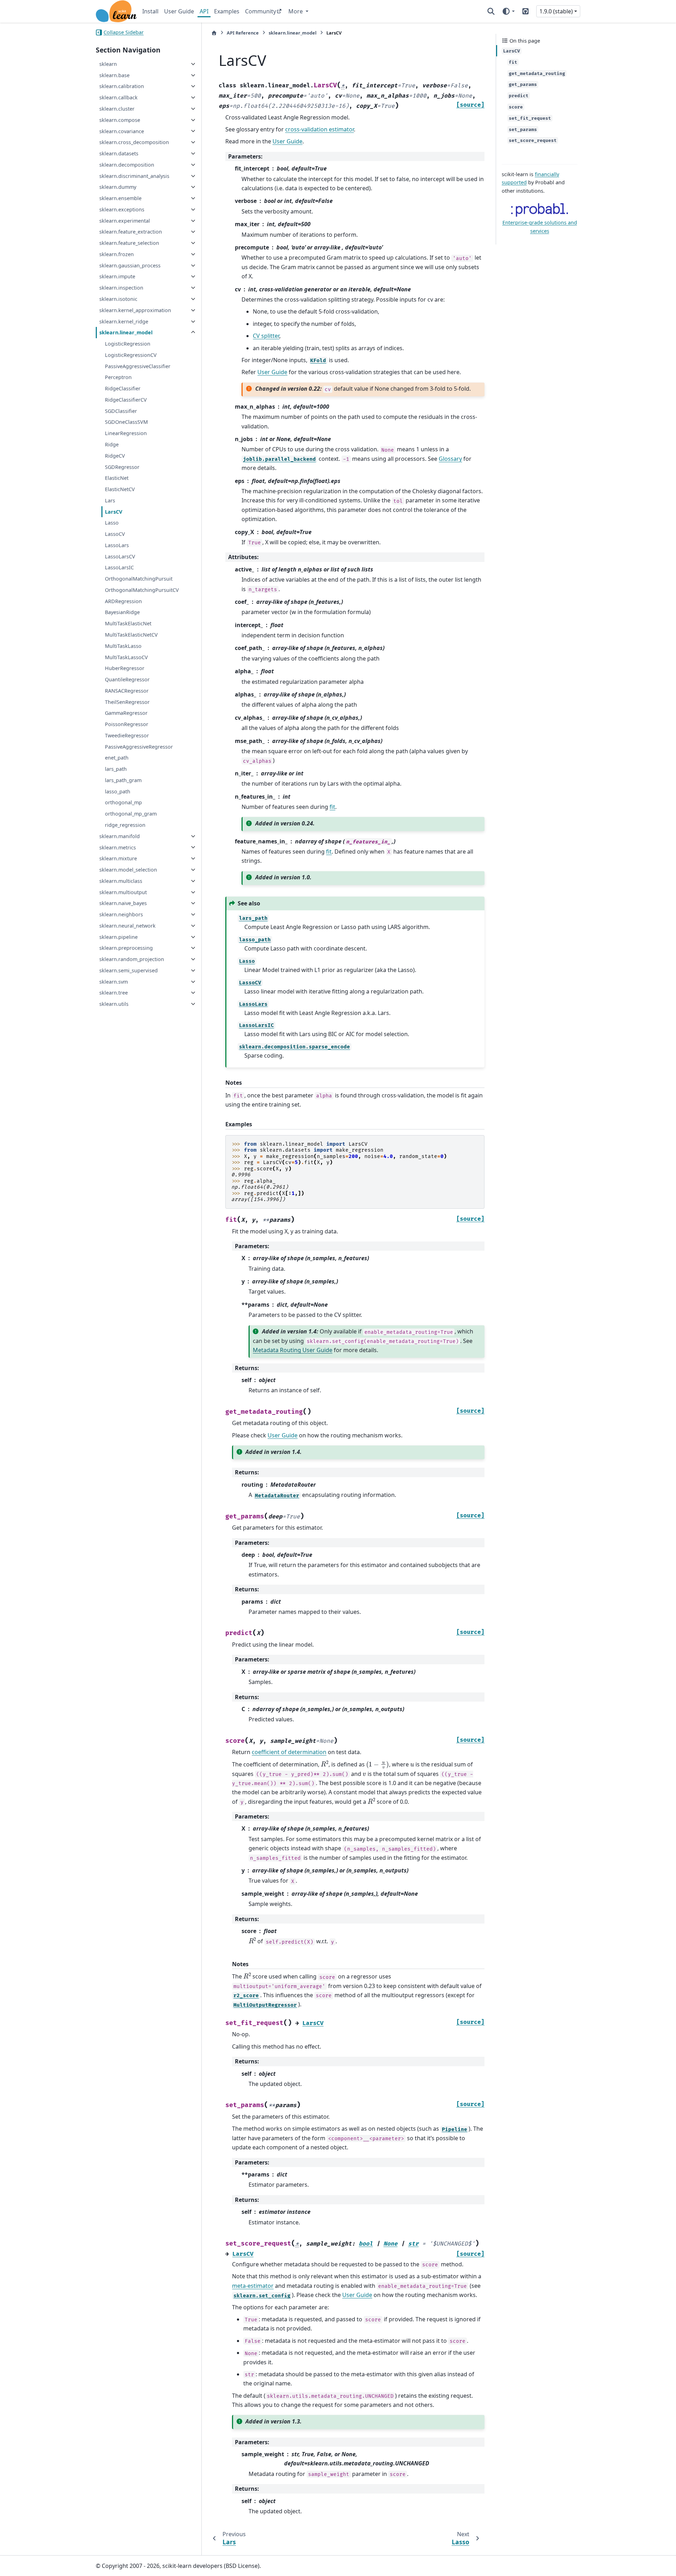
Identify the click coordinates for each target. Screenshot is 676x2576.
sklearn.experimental (125, 221)
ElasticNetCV (120, 489)
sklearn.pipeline (118, 937)
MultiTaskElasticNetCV (131, 635)
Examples (227, 11)
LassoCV (115, 534)
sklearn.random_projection (132, 959)
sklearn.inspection (121, 288)
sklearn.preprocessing (126, 948)
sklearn (108, 64)
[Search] (491, 11)
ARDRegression (123, 601)
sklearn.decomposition (127, 165)
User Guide (179, 11)
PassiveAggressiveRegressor (139, 747)
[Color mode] (508, 11)
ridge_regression (125, 825)
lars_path (116, 769)
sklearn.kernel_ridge (124, 321)
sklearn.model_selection (128, 870)
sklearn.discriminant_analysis (134, 176)
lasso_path (118, 791)
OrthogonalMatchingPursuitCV (142, 590)
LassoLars (117, 545)
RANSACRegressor (127, 691)
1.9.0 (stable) (556, 11)
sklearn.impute (117, 276)
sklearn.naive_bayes (123, 903)
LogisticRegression (128, 344)
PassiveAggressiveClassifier (138, 366)
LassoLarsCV (120, 556)
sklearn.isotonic (118, 299)
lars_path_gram (123, 780)
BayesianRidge (122, 612)
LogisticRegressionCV (131, 355)
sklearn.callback (118, 97)
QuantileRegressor (127, 679)
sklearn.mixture (118, 858)
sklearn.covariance (122, 131)
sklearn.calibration (122, 86)
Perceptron (118, 377)
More (296, 11)
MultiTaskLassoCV (126, 657)
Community (261, 11)
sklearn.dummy (118, 187)
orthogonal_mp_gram (131, 814)
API (204, 11)
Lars (110, 500)
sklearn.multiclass (121, 881)
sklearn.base (114, 75)
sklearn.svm (114, 982)
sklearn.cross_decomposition (134, 142)
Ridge (112, 444)
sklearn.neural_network (127, 926)
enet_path (117, 758)
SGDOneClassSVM (126, 422)
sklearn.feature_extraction (131, 232)
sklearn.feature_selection (129, 243)
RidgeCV (115, 456)
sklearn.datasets (119, 153)
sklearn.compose (120, 120)
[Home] (214, 33)
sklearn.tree (114, 993)
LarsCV (114, 512)
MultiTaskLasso (123, 646)
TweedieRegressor (127, 735)
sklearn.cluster (117, 109)
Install (150, 11)
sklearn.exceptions (122, 209)
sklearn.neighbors (121, 914)
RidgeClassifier (123, 388)
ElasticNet (117, 478)
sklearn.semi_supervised (129, 970)
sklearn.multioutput (123, 892)
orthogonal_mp (123, 802)
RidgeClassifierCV (126, 400)
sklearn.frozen (117, 254)
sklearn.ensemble (120, 198)
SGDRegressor (122, 467)
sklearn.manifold (120, 836)
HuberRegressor (125, 668)
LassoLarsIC (119, 567)
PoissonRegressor (127, 724)
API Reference (243, 33)
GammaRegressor (126, 713)
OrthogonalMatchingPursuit (139, 579)
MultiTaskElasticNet (128, 623)
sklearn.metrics (118, 847)
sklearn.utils (114, 1004)
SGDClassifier (121, 411)
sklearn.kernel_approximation (135, 310)
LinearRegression (126, 433)
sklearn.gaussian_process (130, 265)
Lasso (112, 523)
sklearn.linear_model (126, 332)
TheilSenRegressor (127, 702)
